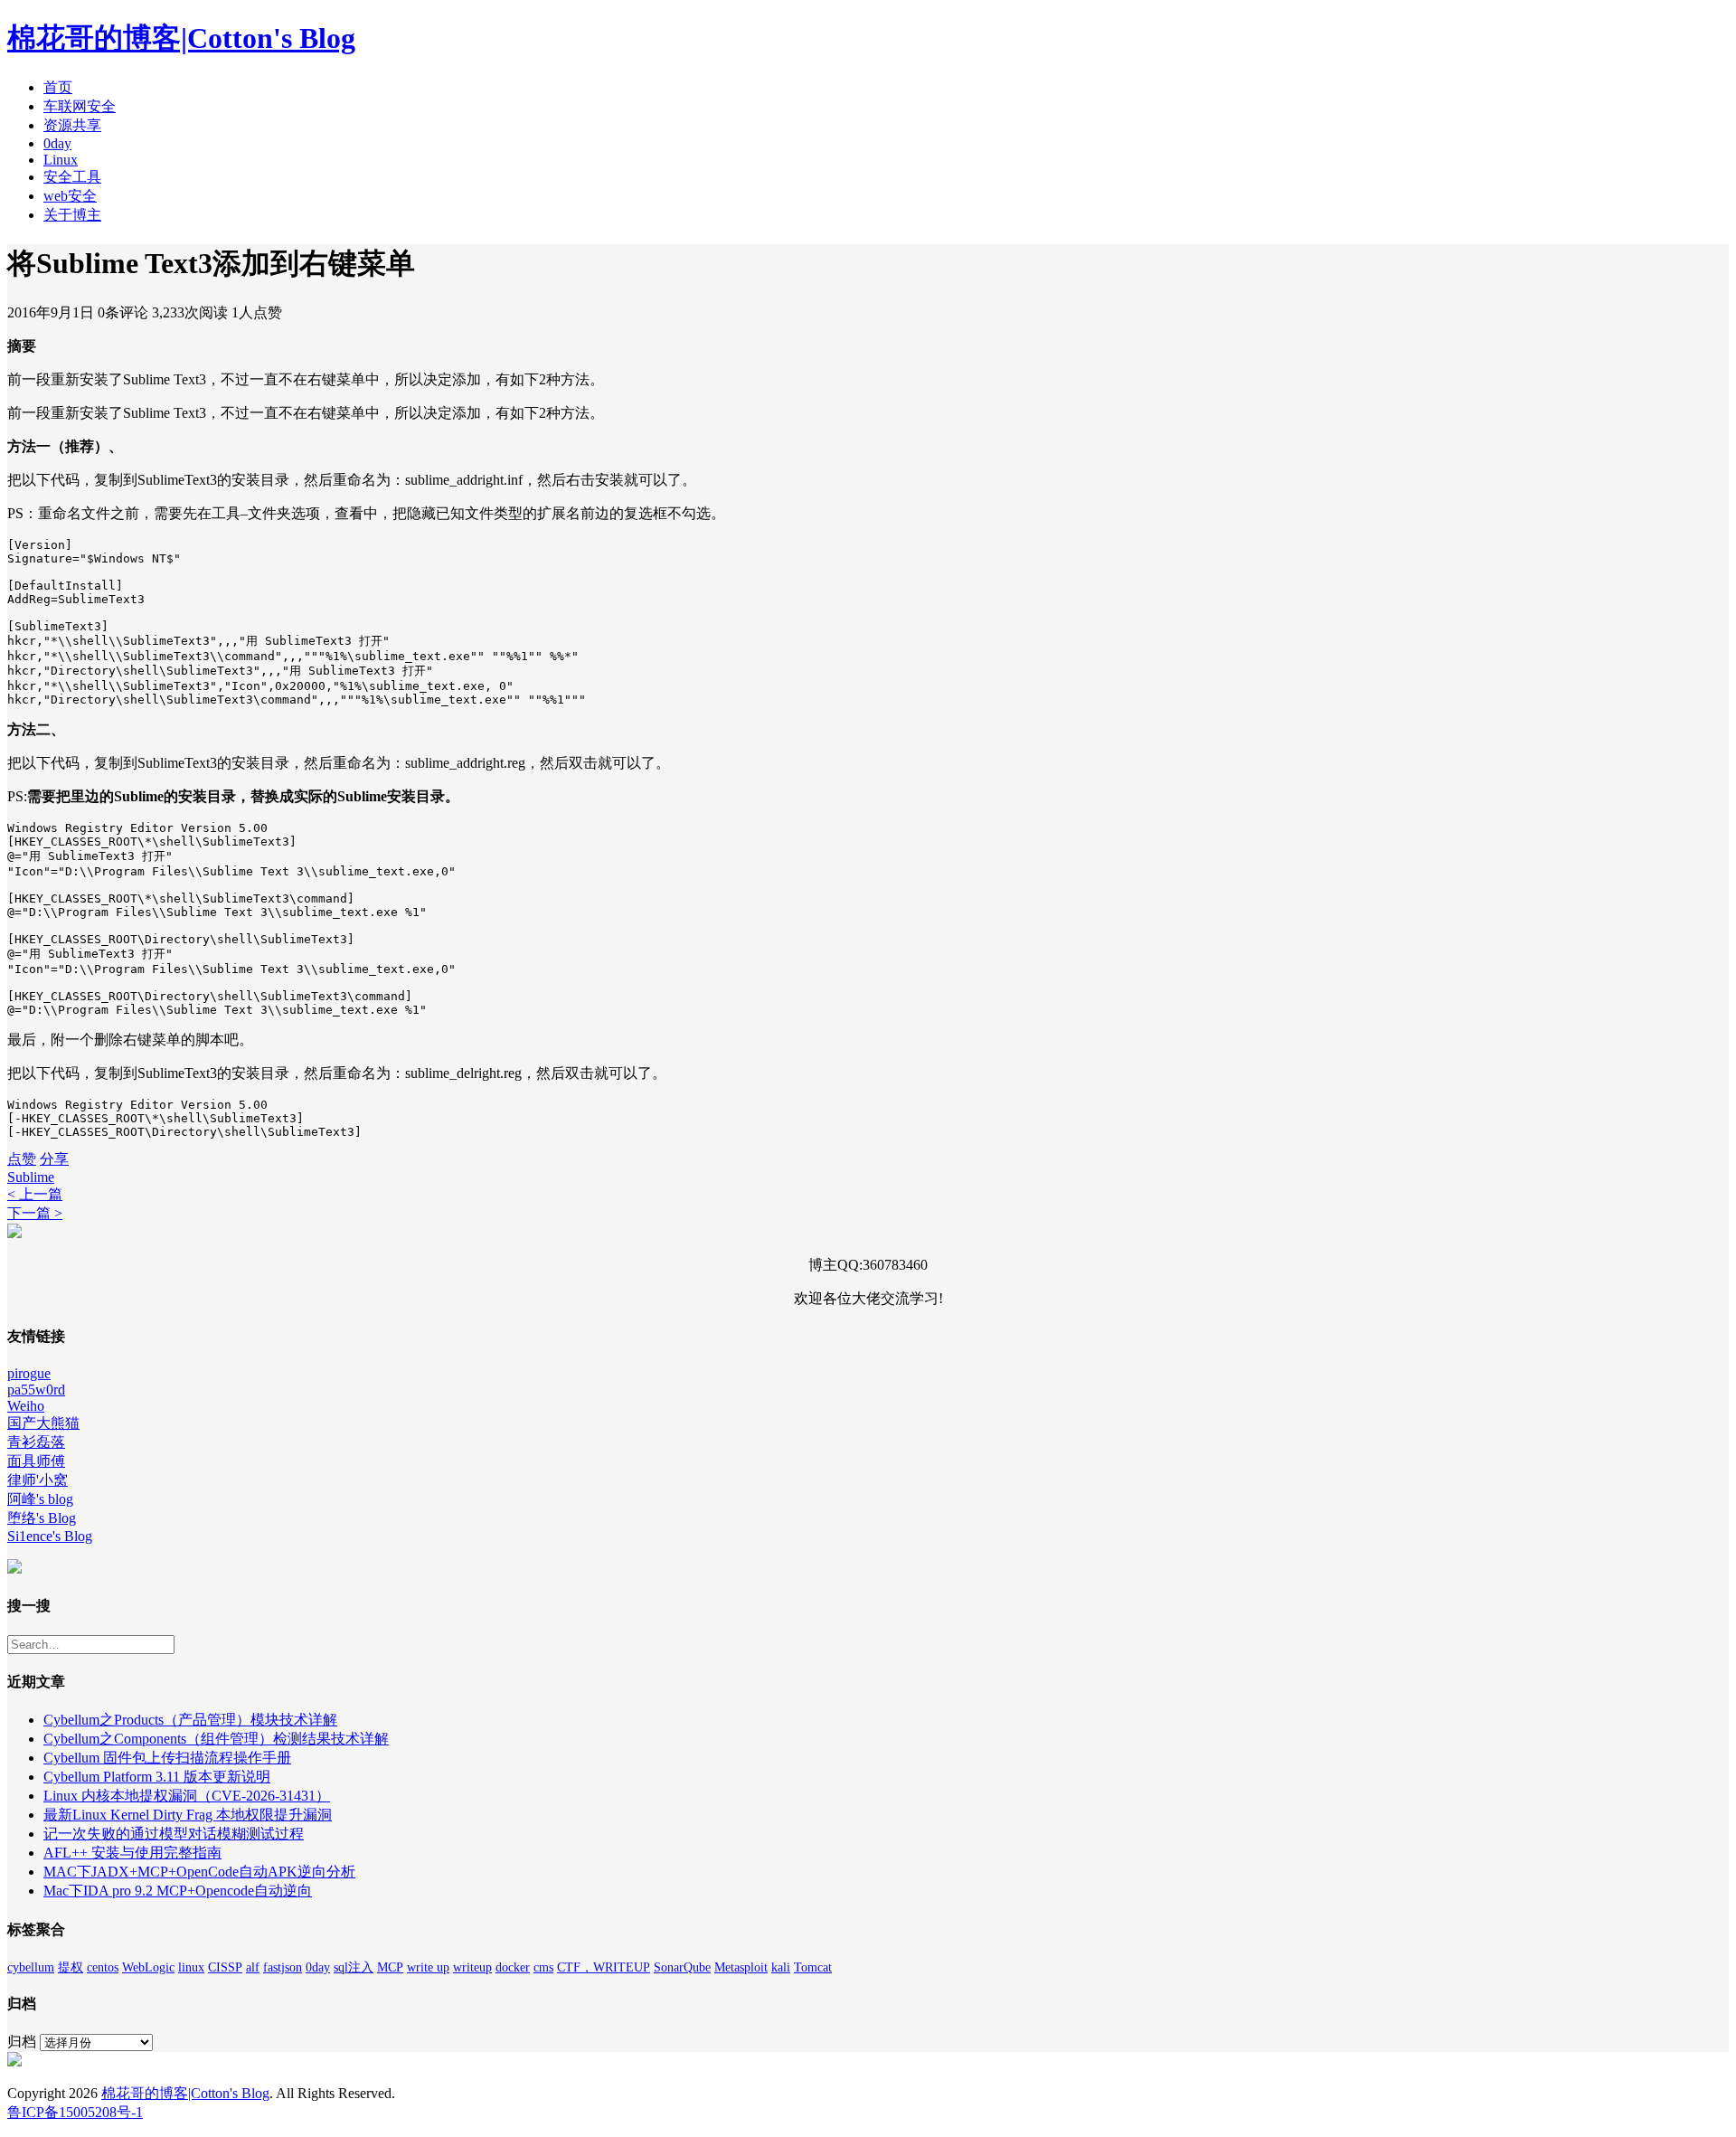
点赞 (22, 1159)
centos (103, 1967)
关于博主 (72, 215)
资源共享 (72, 125)
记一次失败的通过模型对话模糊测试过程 (174, 1834)
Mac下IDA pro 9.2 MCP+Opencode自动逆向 (178, 1891)
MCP (390, 1967)
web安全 (70, 196)
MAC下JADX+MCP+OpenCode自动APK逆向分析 (199, 1872)
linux (191, 1967)
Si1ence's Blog (50, 1536)
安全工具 (72, 177)
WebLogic (148, 1967)
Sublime (31, 1177)
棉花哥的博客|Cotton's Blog (181, 38)
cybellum (31, 1967)
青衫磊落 (36, 1442)
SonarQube (682, 1967)
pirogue (29, 1373)
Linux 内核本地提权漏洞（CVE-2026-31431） (187, 1796)
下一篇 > (35, 1213)
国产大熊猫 (43, 1423)
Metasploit (741, 1967)
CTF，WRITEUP (604, 1967)
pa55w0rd (36, 1390)
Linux (61, 160)
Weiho (26, 1406)
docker (513, 1967)
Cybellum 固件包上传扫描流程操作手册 (167, 1758)
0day (57, 143)
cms (543, 1967)
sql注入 (354, 1967)
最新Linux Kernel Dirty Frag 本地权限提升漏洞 (188, 1815)
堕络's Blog (42, 1518)
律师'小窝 (38, 1480)
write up (428, 1967)
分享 (54, 1159)
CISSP (225, 1967)
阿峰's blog (40, 1499)
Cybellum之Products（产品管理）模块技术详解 (190, 1720)
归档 (22, 2042)
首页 (58, 87)
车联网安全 (80, 106)
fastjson (283, 1967)
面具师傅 (36, 1461)
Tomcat (813, 1967)
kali (781, 1967)
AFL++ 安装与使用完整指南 (132, 1853)
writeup (472, 1967)
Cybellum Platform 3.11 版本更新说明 (157, 1777)
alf (253, 1967)
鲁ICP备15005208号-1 (75, 2112)
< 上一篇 (35, 1194)
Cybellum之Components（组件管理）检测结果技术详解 (216, 1739)
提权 (71, 1967)
